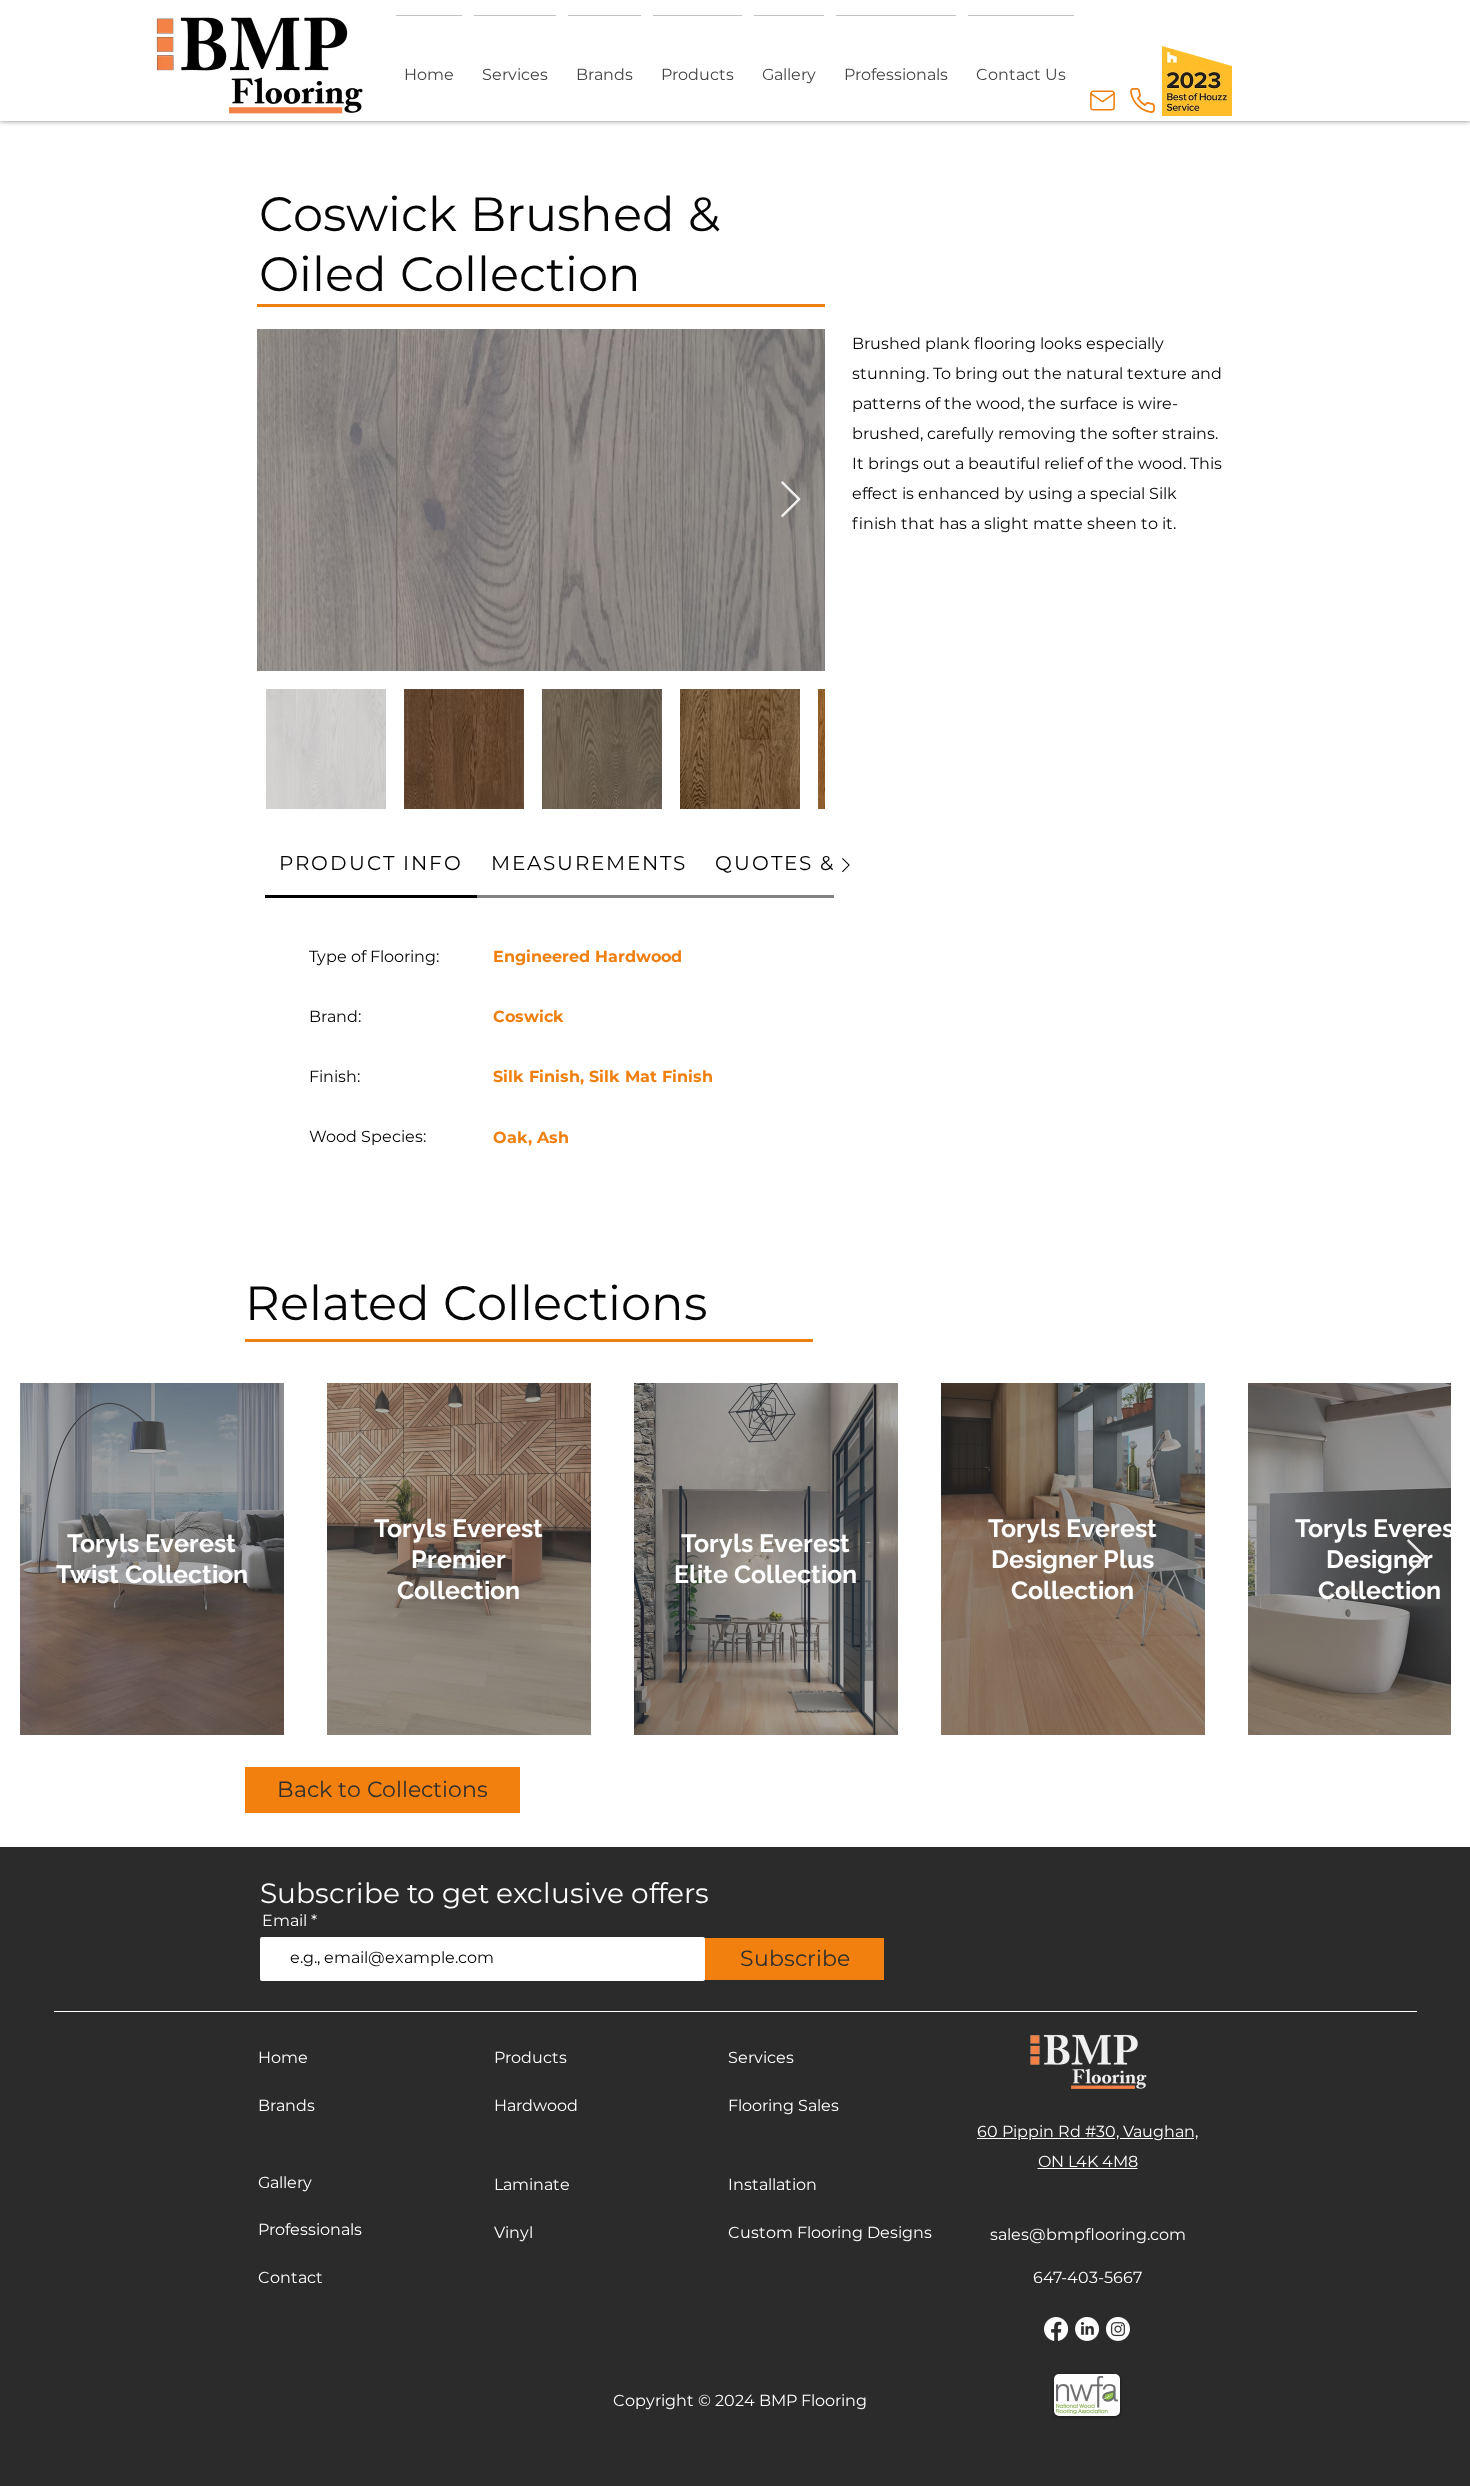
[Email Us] (1102, 100)
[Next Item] (790, 500)
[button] (697, 65)
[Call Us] (1142, 100)
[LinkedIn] (1087, 2329)
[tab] (371, 864)
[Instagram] (1118, 2329)
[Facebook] (1056, 2329)
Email (284, 1921)
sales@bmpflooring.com (1088, 2234)
